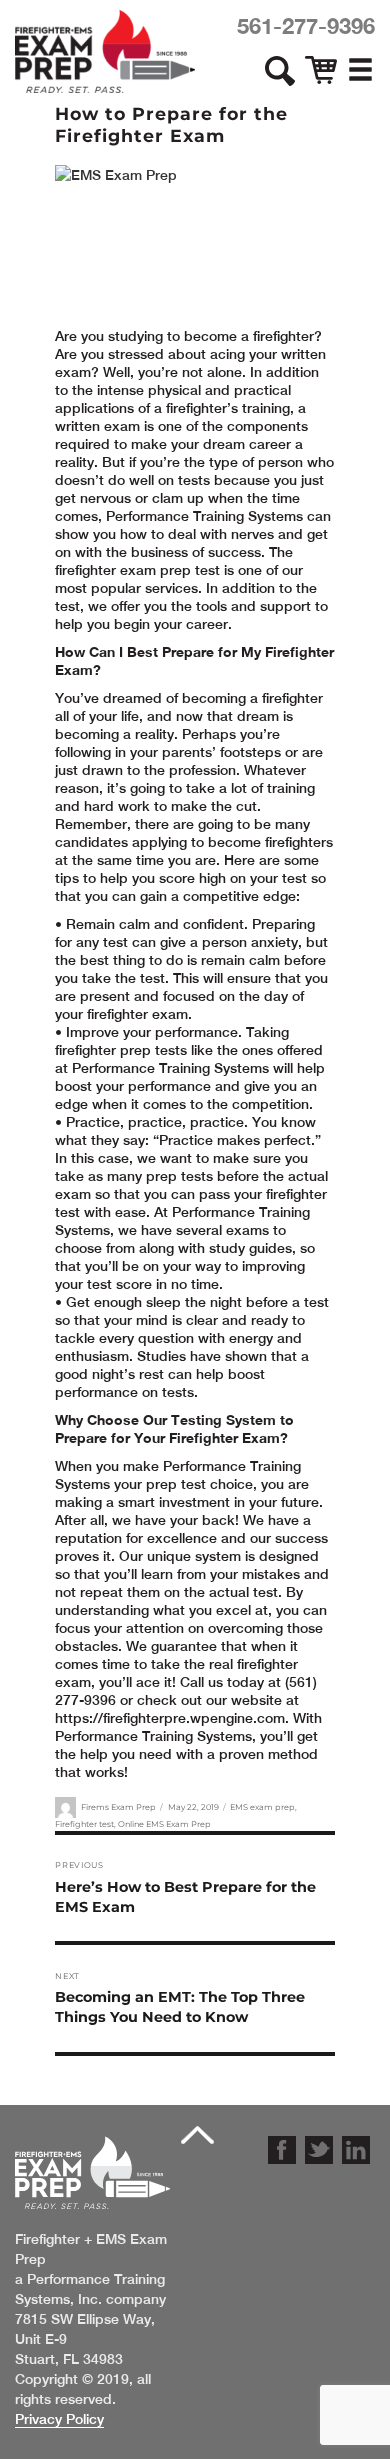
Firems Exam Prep (118, 1807)
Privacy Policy (59, 2419)
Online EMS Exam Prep (164, 1824)
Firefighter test (84, 1824)
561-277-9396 (306, 26)
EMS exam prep (262, 1807)
